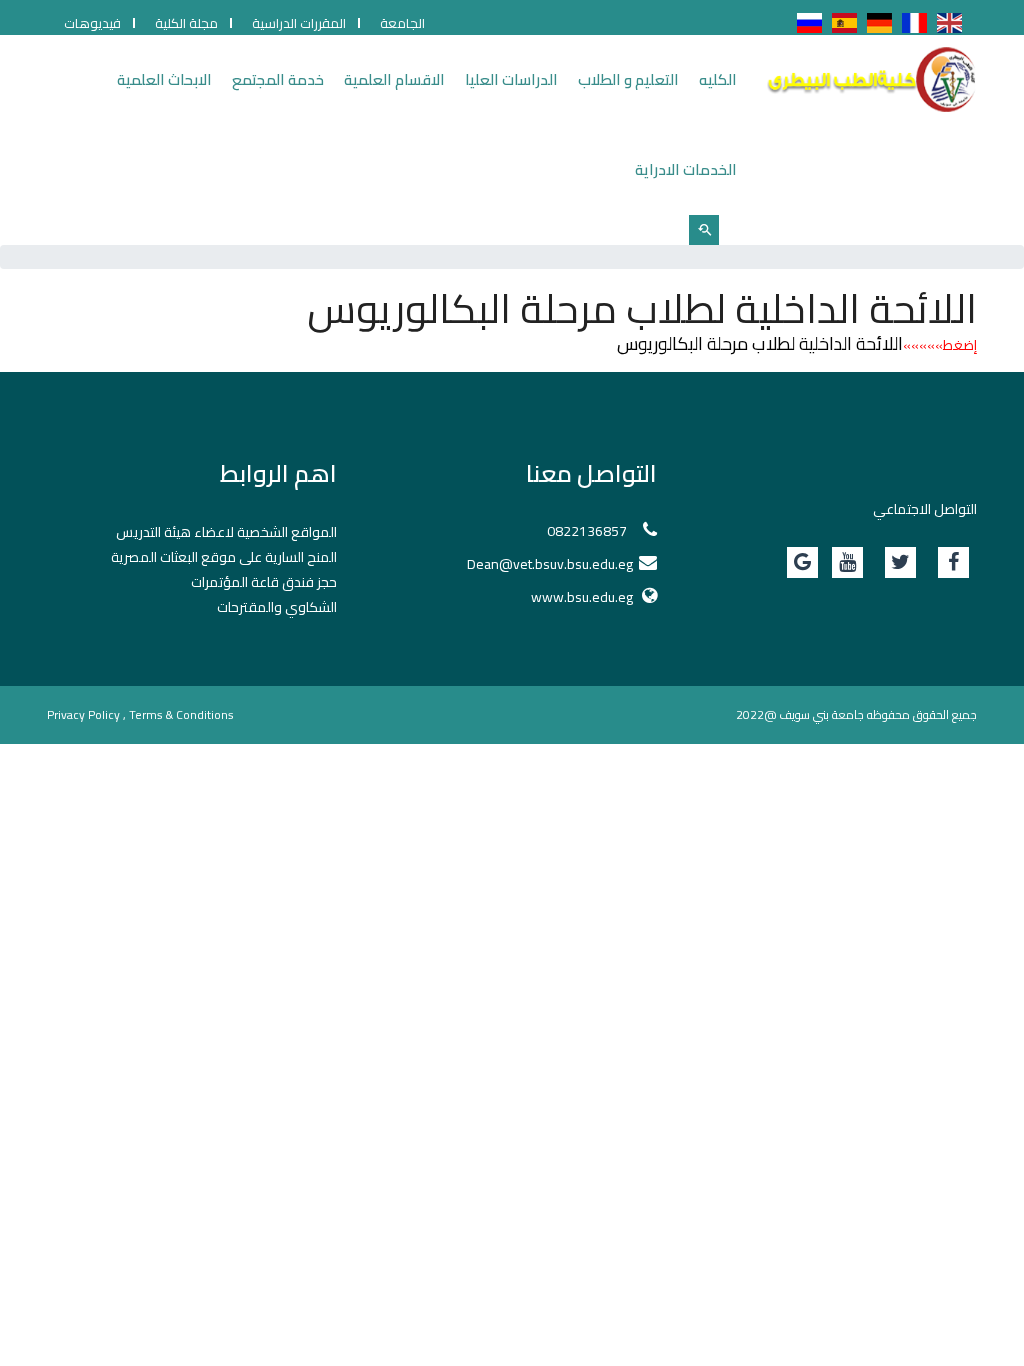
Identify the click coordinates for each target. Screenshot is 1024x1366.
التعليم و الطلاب (628, 79)
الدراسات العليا (511, 79)
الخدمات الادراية (686, 169)
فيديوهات (92, 23)
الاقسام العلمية (394, 79)
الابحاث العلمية (164, 79)
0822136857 (587, 531)
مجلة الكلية (186, 23)
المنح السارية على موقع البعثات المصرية (224, 557)
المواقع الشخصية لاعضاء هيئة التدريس (226, 532)
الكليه (718, 79)
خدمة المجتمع (278, 79)
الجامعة (402, 23)
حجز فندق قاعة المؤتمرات (264, 582)
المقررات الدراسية (299, 23)
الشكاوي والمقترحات (277, 607)
